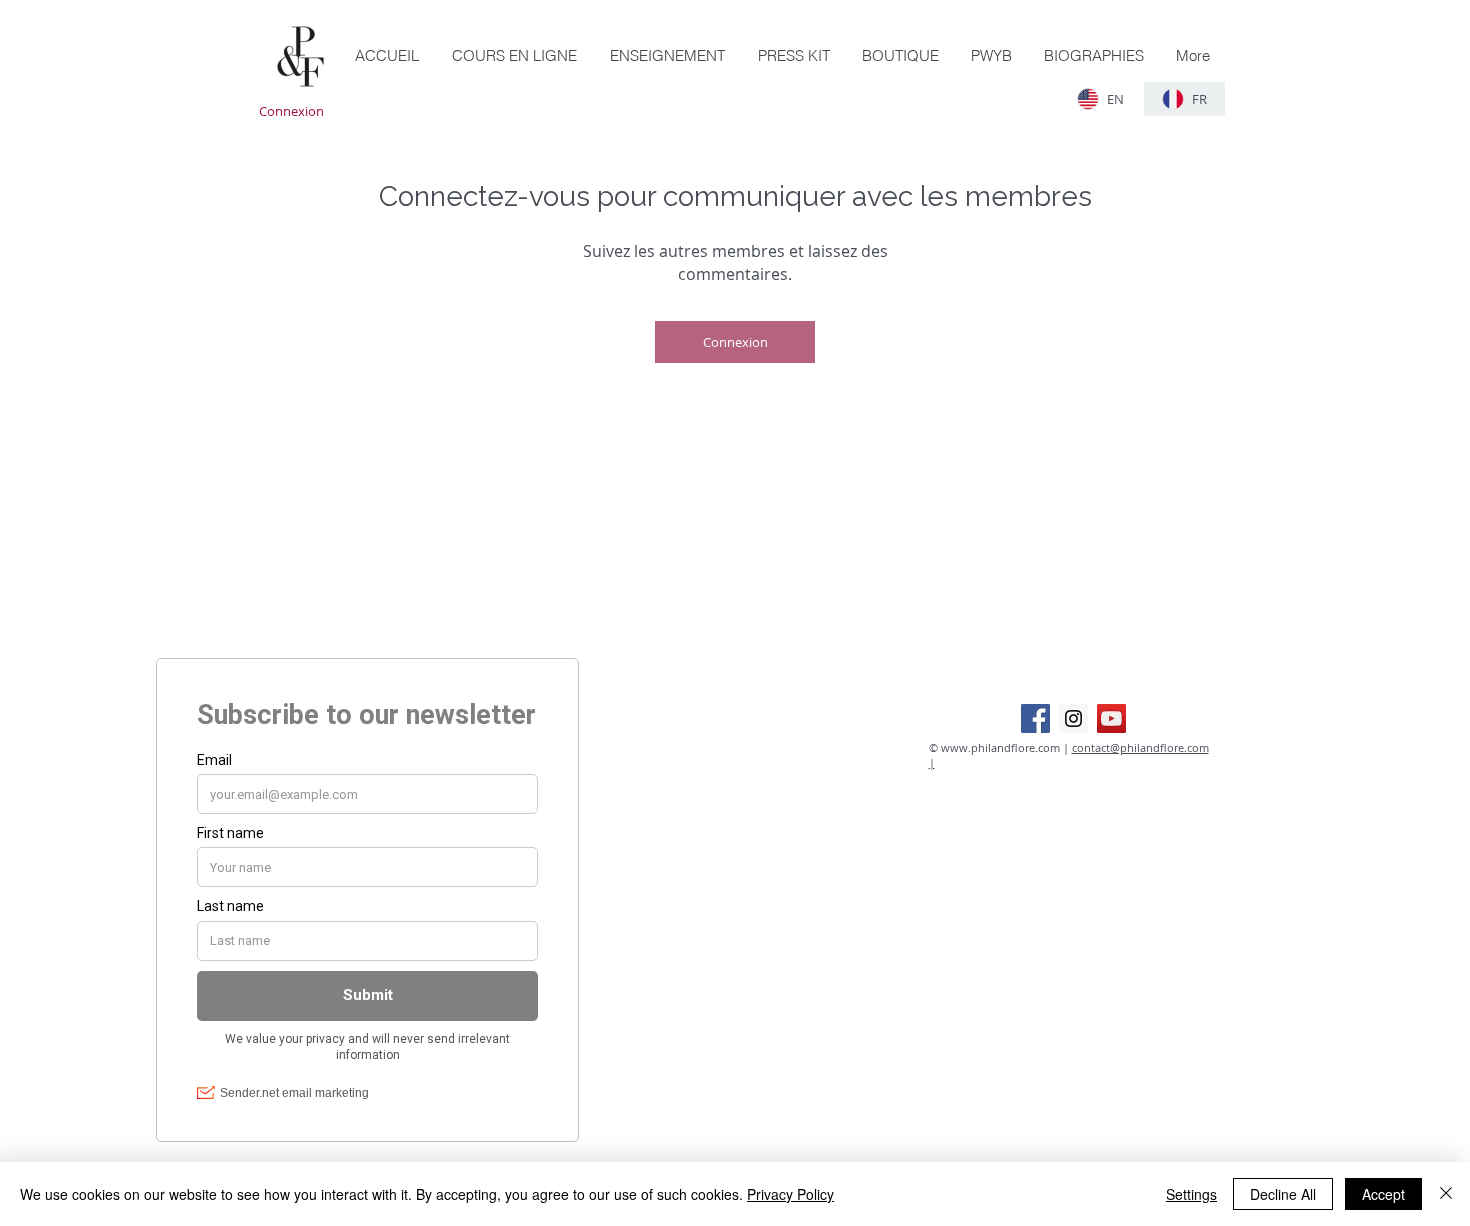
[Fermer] (1446, 1194)
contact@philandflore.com (1140, 747)
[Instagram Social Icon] (1073, 718)
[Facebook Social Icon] (1035, 718)
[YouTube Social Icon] (1111, 718)
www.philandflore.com (1000, 747)
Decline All (1283, 1194)
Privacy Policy (790, 1194)
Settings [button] (1191, 1194)
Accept (1383, 1194)
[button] (899, 56)
